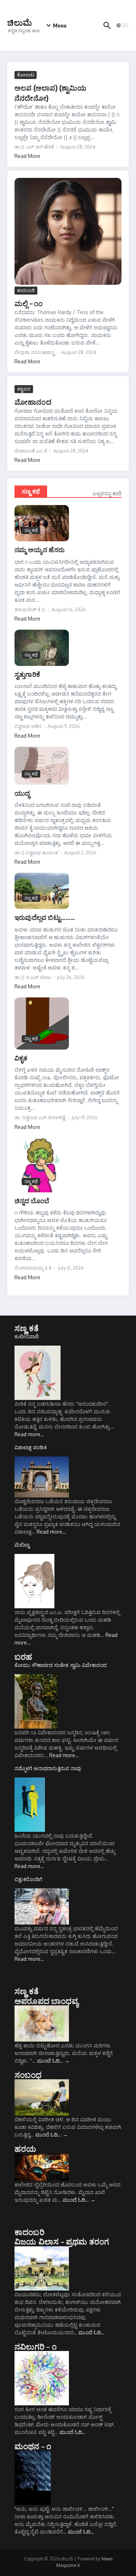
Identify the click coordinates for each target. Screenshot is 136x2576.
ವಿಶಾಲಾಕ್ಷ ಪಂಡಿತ (31, 1447)
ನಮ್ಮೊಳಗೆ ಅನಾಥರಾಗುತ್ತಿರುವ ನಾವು (48, 1768)
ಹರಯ (26, 2148)
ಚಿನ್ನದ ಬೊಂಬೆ (32, 1201)
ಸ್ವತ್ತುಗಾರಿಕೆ (27, 674)
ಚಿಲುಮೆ (20, 22)
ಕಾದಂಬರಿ (26, 290)
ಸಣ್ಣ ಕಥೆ (31, 491)
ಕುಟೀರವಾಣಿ (27, 1336)
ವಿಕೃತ (21, 1058)
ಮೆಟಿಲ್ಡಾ (22, 1545)
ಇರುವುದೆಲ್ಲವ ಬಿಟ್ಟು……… (45, 917)
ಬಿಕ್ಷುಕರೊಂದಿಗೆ (28, 1879)
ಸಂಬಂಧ (28, 2075)
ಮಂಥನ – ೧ (33, 2446)
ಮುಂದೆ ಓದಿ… (53, 2061)
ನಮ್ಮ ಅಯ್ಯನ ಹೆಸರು (40, 549)
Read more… (29, 1434)
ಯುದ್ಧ (22, 793)
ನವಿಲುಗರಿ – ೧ (36, 2346)
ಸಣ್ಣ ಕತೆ (27, 1328)
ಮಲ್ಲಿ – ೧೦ (29, 303)
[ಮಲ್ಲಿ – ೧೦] (68, 231)
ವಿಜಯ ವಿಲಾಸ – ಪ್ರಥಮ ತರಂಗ (62, 2241)
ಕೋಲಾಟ (26, 75)
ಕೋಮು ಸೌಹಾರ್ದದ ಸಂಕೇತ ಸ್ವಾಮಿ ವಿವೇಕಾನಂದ (61, 1665)
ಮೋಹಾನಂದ (33, 402)
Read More (27, 156)
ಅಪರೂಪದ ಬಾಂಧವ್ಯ (46, 2001)
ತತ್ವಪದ (24, 389)
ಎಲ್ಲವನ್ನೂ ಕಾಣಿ (107, 493)
